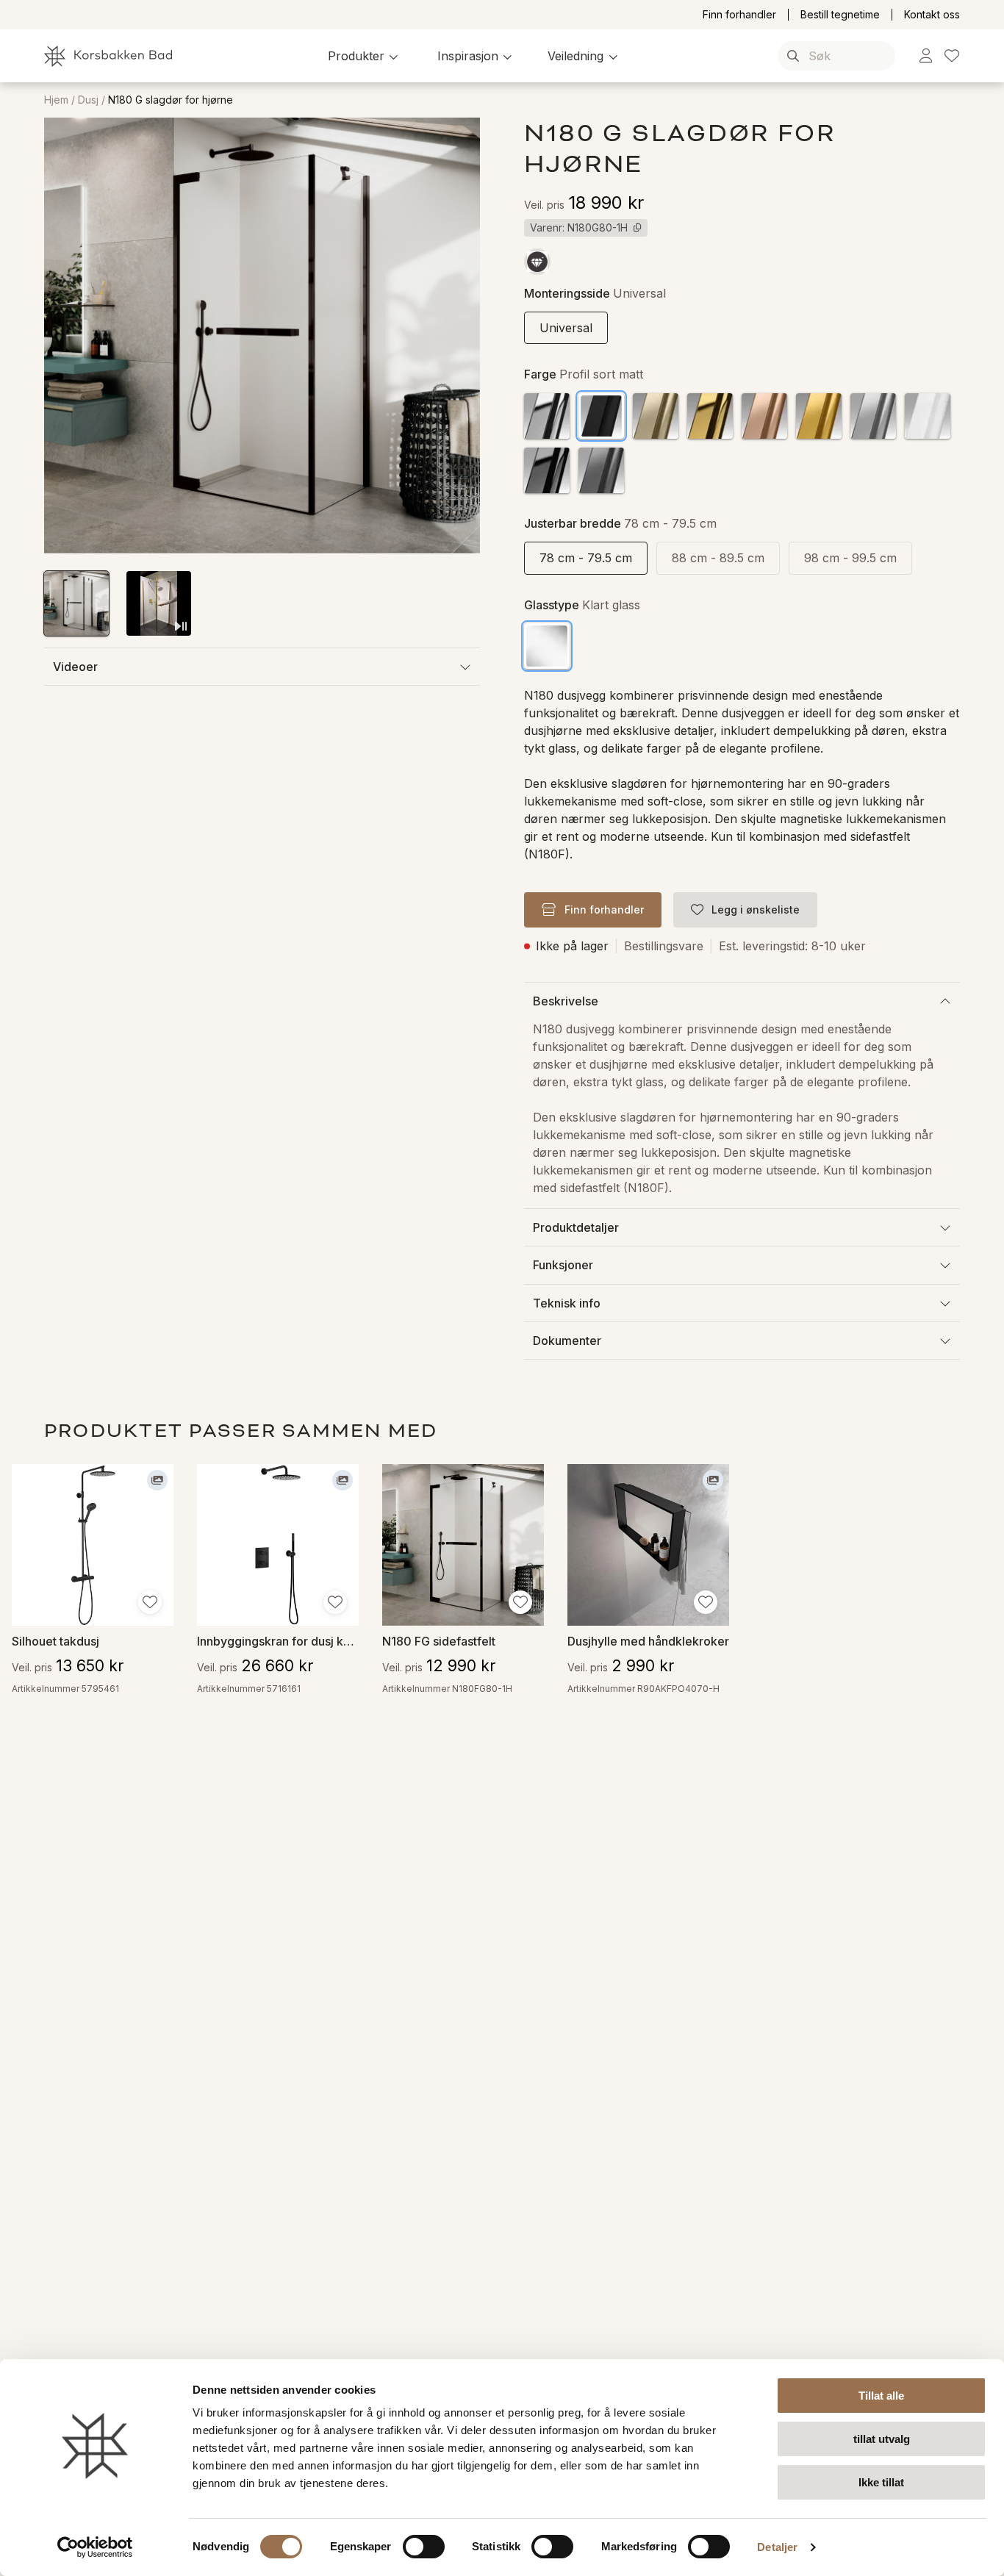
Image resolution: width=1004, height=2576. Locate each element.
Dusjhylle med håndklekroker (648, 1641)
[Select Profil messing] (710, 416)
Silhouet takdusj (55, 1641)
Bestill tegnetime (840, 15)
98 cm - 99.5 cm (850, 558)
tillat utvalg (882, 2439)
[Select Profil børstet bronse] (656, 416)
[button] (365, 56)
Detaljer (777, 2547)
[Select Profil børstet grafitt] (601, 470)
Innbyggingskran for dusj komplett (278, 1641)
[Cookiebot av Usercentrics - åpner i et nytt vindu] (95, 2547)
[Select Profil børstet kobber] (764, 416)
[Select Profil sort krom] (547, 470)
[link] (926, 56)
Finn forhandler (739, 15)
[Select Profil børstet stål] (873, 416)
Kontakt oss (932, 15)
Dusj (88, 100)
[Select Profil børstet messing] (819, 416)
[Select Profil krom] (547, 416)
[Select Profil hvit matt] (928, 416)
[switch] (424, 2547)
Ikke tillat (881, 2482)
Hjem (56, 100)
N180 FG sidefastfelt (439, 1641)
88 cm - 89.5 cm (718, 558)
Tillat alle (881, 2396)
